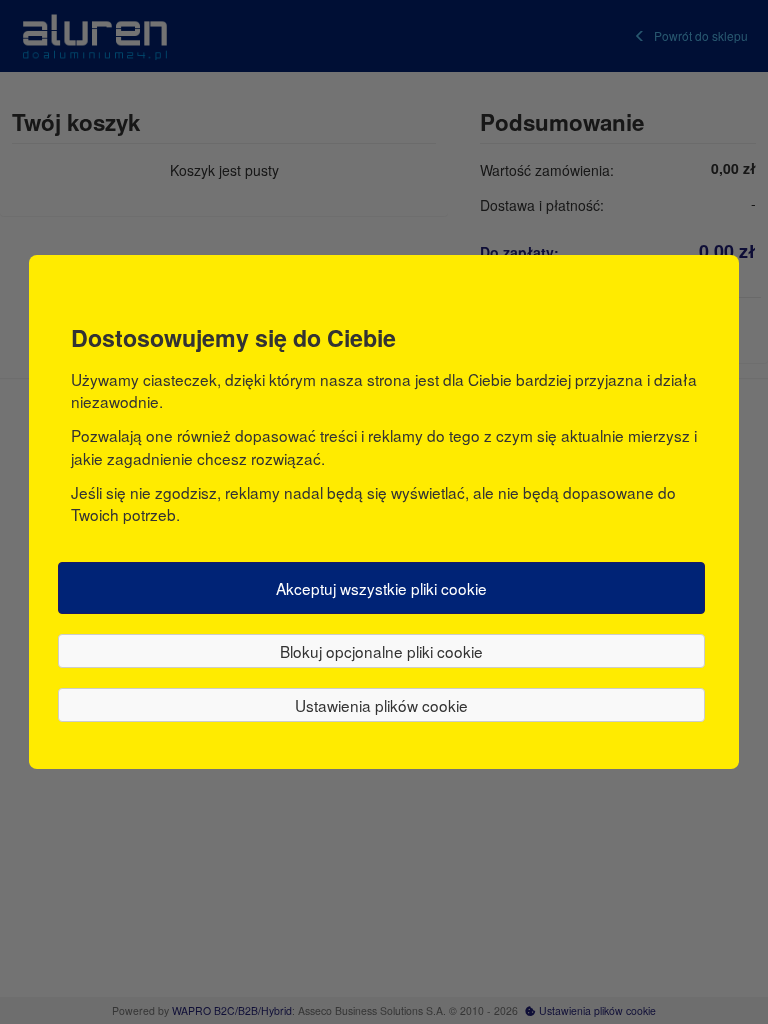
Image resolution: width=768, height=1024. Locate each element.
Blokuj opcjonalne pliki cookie (381, 651)
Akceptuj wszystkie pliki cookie (381, 588)
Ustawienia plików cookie (381, 705)
